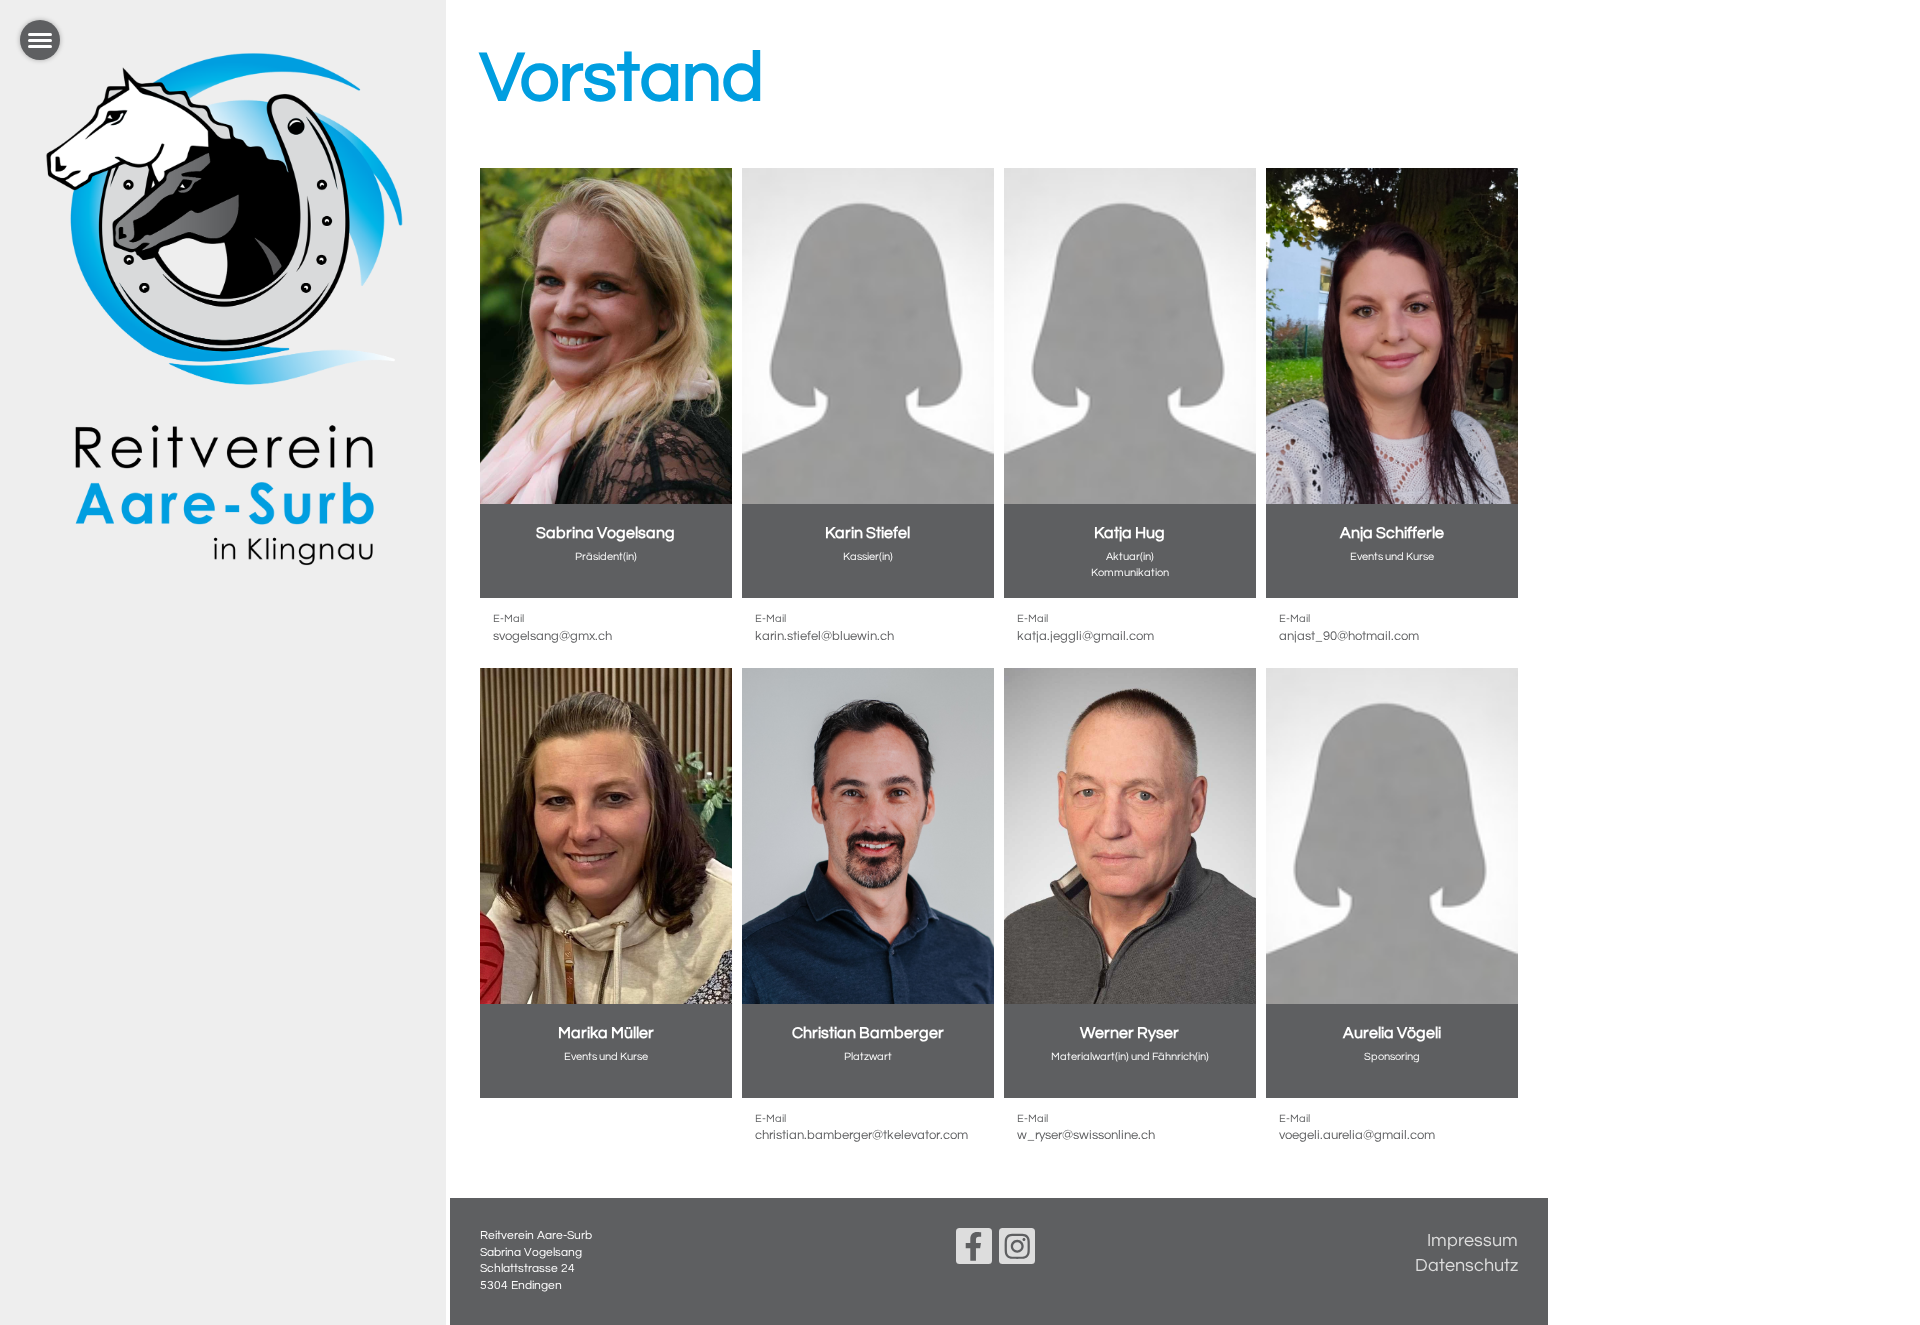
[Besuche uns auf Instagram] (1017, 1253)
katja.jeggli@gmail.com (1085, 636)
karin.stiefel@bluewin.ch (824, 636)
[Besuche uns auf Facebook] (974, 1253)
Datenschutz (1466, 1265)
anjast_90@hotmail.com (1349, 636)
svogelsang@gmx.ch (552, 636)
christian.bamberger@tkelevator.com (861, 1135)
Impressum (1472, 1240)
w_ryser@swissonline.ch (1086, 1135)
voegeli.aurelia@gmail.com (1357, 1135)
